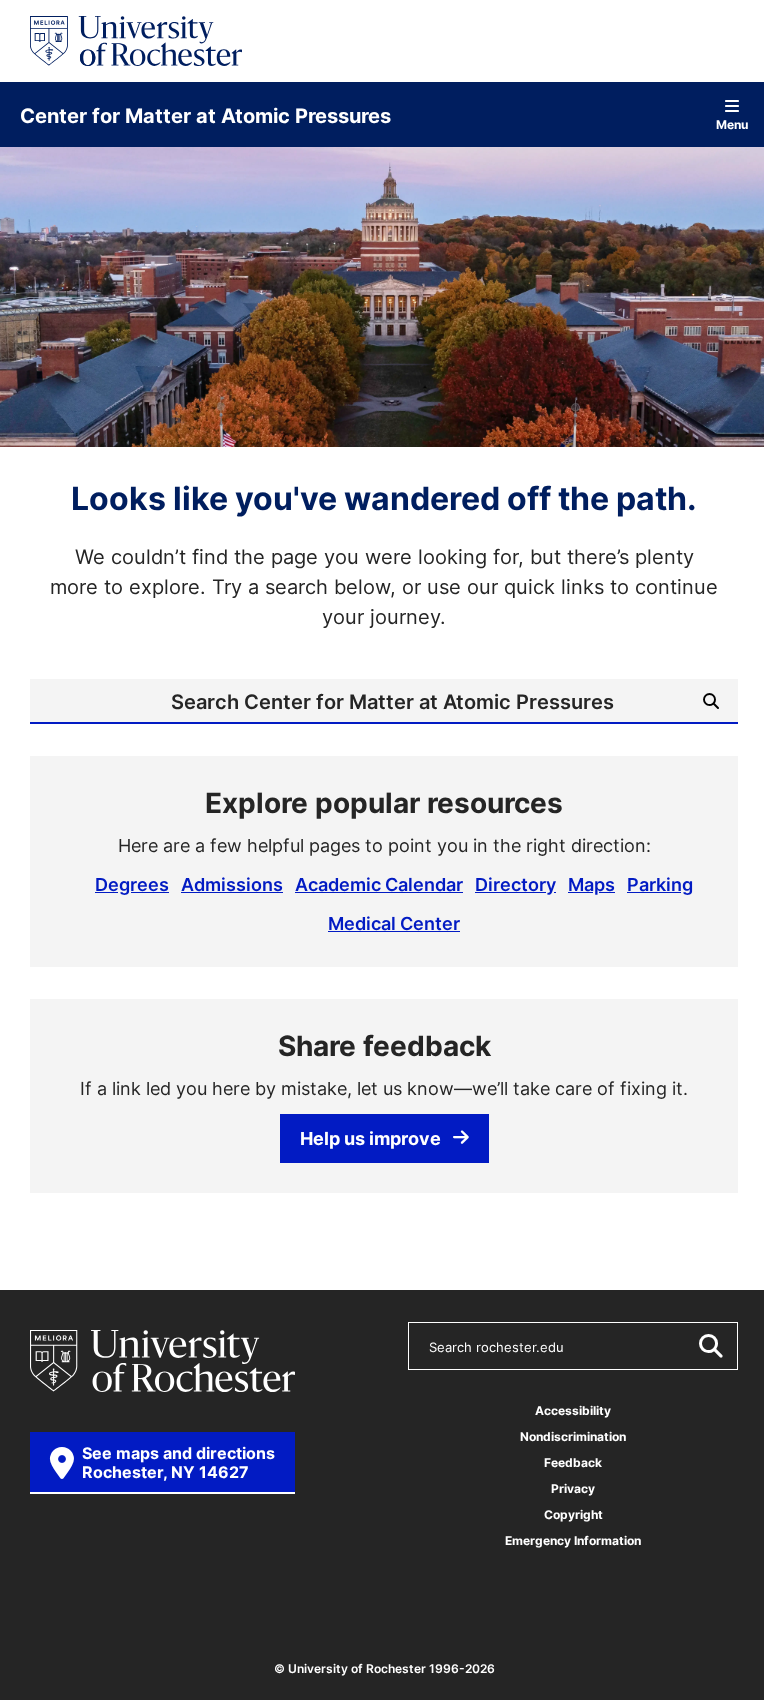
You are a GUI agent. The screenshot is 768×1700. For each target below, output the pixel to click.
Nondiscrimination (573, 1436)
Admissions (232, 884)
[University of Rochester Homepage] (136, 41)
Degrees (132, 884)
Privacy (573, 1488)
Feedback (573, 1462)
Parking (660, 884)
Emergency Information (573, 1540)
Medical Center (394, 923)
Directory (515, 884)
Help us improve (370, 1138)
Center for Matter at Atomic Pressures (205, 115)
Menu (732, 123)
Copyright (573, 1514)
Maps (591, 884)
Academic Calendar (379, 884)
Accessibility (573, 1410)
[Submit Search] (710, 1346)
